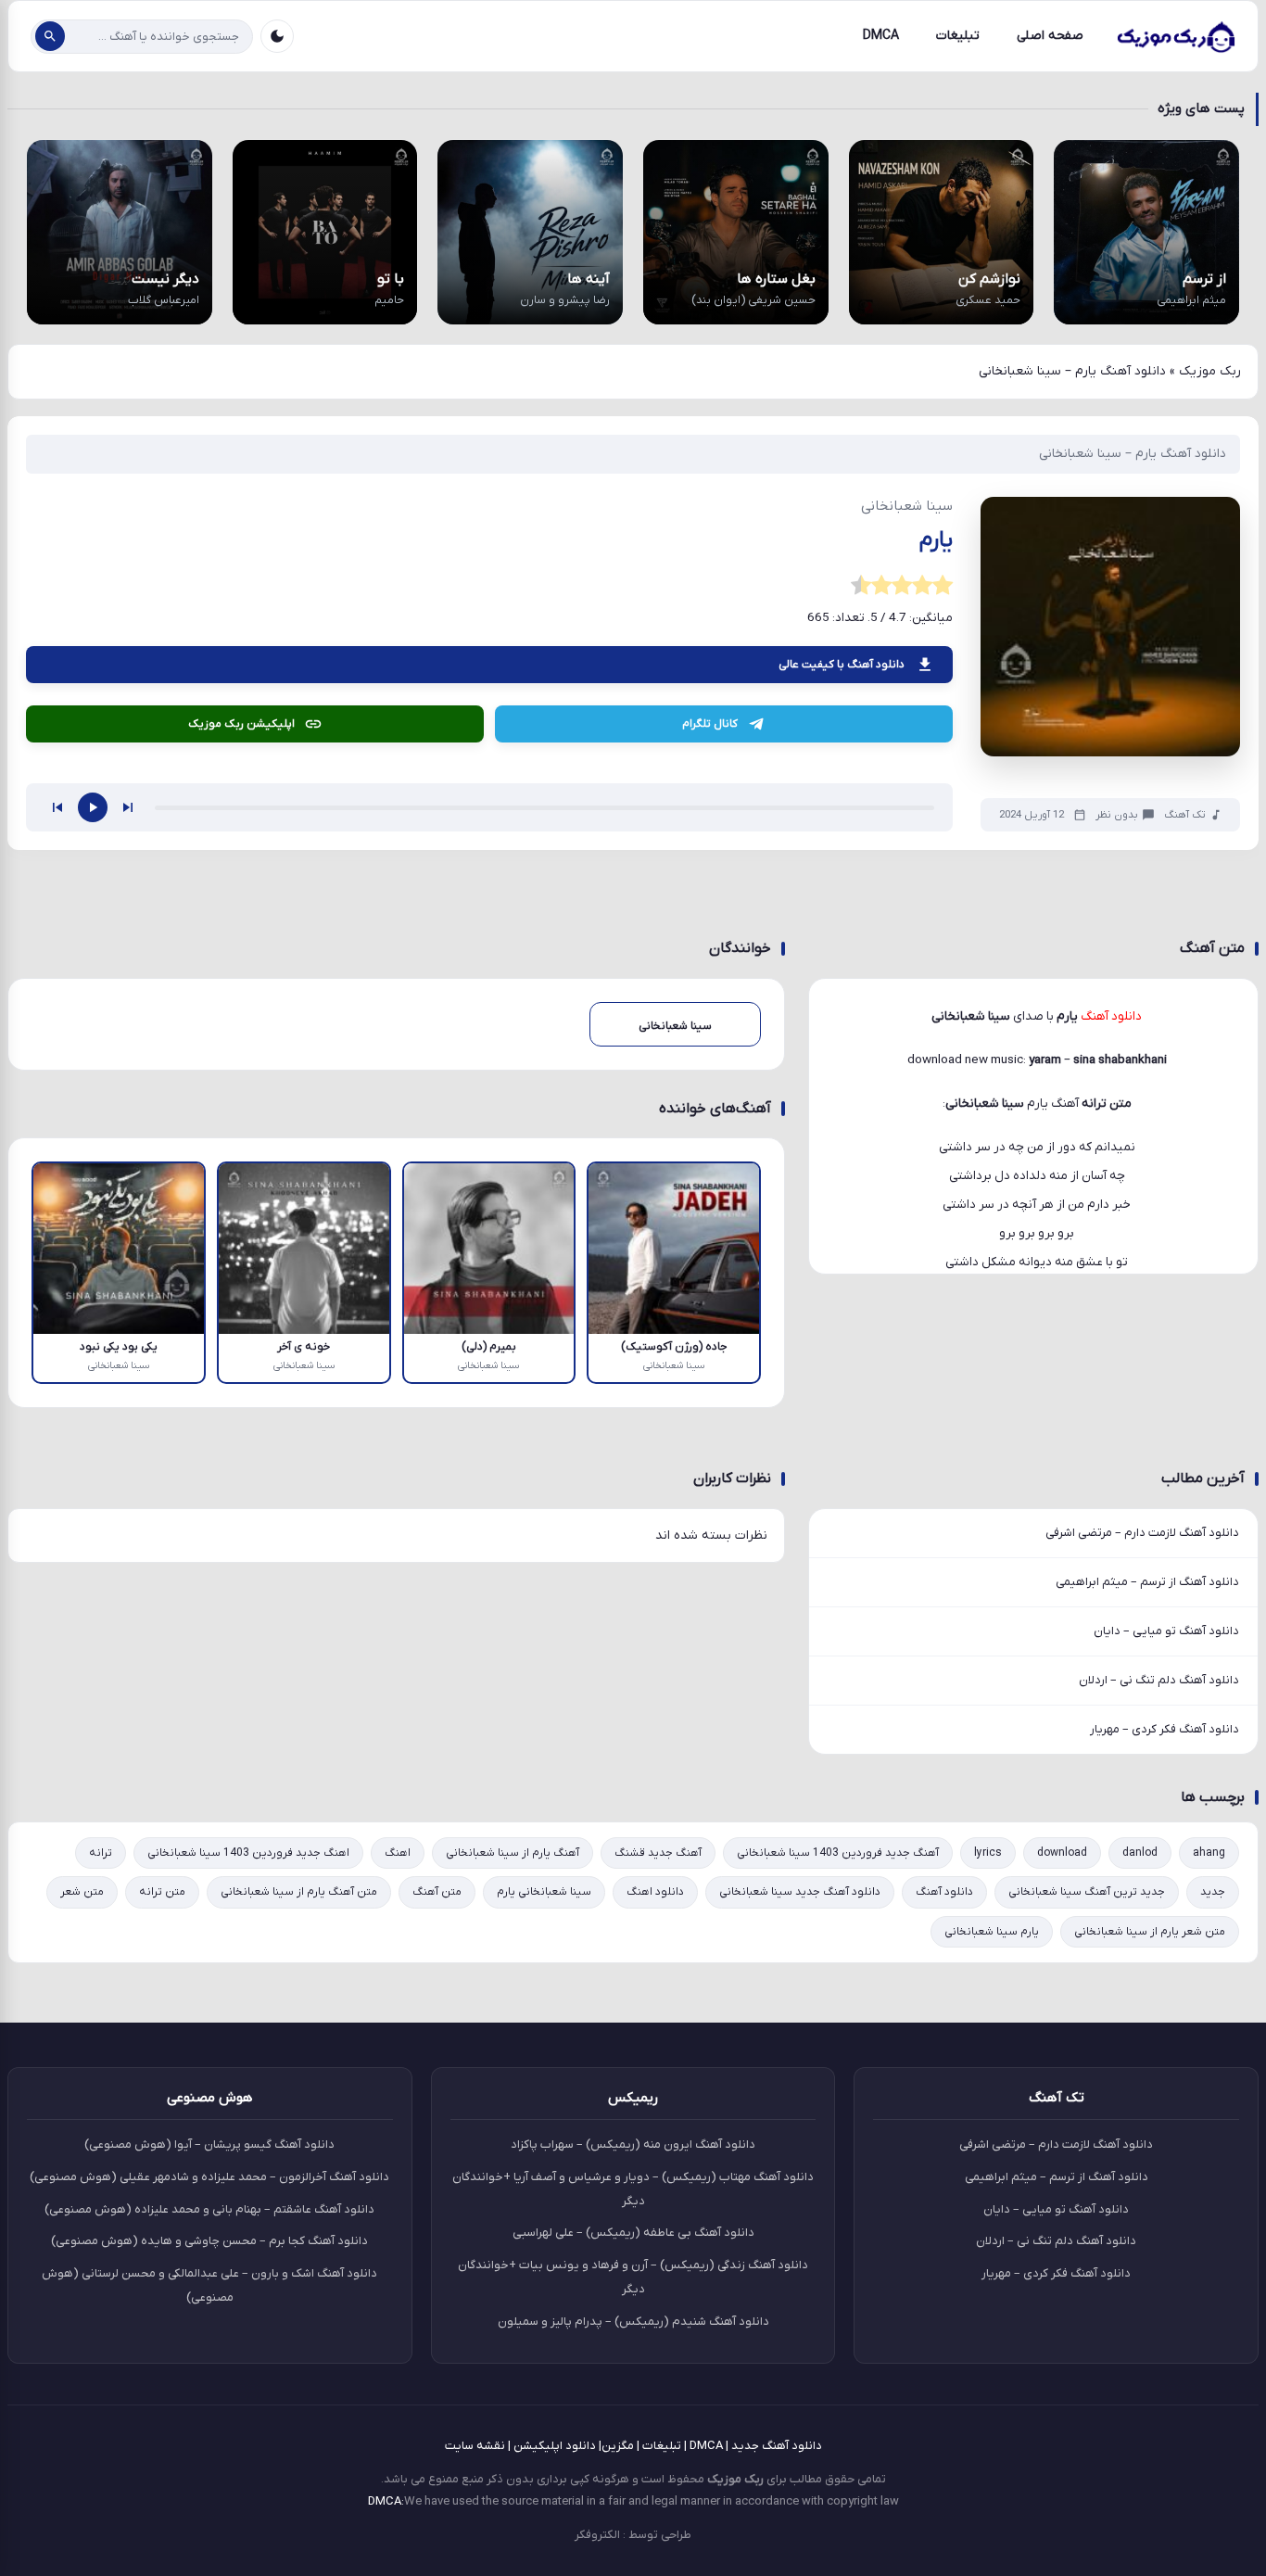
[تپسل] (282, 704)
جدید (1213, 2179)
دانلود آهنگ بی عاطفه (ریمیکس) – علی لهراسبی (633, 2520)
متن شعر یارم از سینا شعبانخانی (1150, 2218)
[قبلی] (57, 1095)
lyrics (988, 2140)
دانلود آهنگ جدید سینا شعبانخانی (800, 2179)
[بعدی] (128, 1095)
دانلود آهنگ (944, 2179)
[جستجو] (50, 36)
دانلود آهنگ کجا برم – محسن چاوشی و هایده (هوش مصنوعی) (209, 2528)
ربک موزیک (1210, 371)
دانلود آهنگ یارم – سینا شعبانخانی (1133, 454)
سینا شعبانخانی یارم (544, 2179)
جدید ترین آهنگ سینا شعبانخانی (1087, 2179)
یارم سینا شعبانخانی (992, 2218)
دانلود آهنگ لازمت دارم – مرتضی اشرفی (1142, 1819)
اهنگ (398, 2140)
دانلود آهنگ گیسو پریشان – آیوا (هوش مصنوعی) (209, 2432)
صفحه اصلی (1050, 36)
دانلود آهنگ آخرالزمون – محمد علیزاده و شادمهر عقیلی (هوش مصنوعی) (209, 2463)
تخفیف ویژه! (1132, 2461)
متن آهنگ (437, 2179)
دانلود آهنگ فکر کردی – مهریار (1165, 2017)
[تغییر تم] (277, 36)
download (1062, 2140)
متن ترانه (162, 2179)
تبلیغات (958, 36)
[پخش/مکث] (93, 1095)
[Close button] (1237, 2235)
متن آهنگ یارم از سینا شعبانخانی (299, 2179)
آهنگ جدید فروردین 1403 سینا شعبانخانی (838, 2140)
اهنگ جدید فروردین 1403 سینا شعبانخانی (248, 2140)
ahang (1209, 2140)
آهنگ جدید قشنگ (658, 2140)
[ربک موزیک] (1175, 36)
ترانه (101, 2140)
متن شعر (82, 2179)
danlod (1140, 2140)
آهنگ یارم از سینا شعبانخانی (513, 2140)
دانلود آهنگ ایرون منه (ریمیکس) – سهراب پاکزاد (633, 2432)
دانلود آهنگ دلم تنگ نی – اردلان (1159, 1967)
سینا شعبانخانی (985, 1391)
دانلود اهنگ (655, 2179)
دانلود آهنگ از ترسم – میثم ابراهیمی (1147, 1868)
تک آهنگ (1185, 1102)
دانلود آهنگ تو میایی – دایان (1166, 1917)
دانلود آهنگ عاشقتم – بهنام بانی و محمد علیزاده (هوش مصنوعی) (209, 2496)
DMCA (881, 36)
